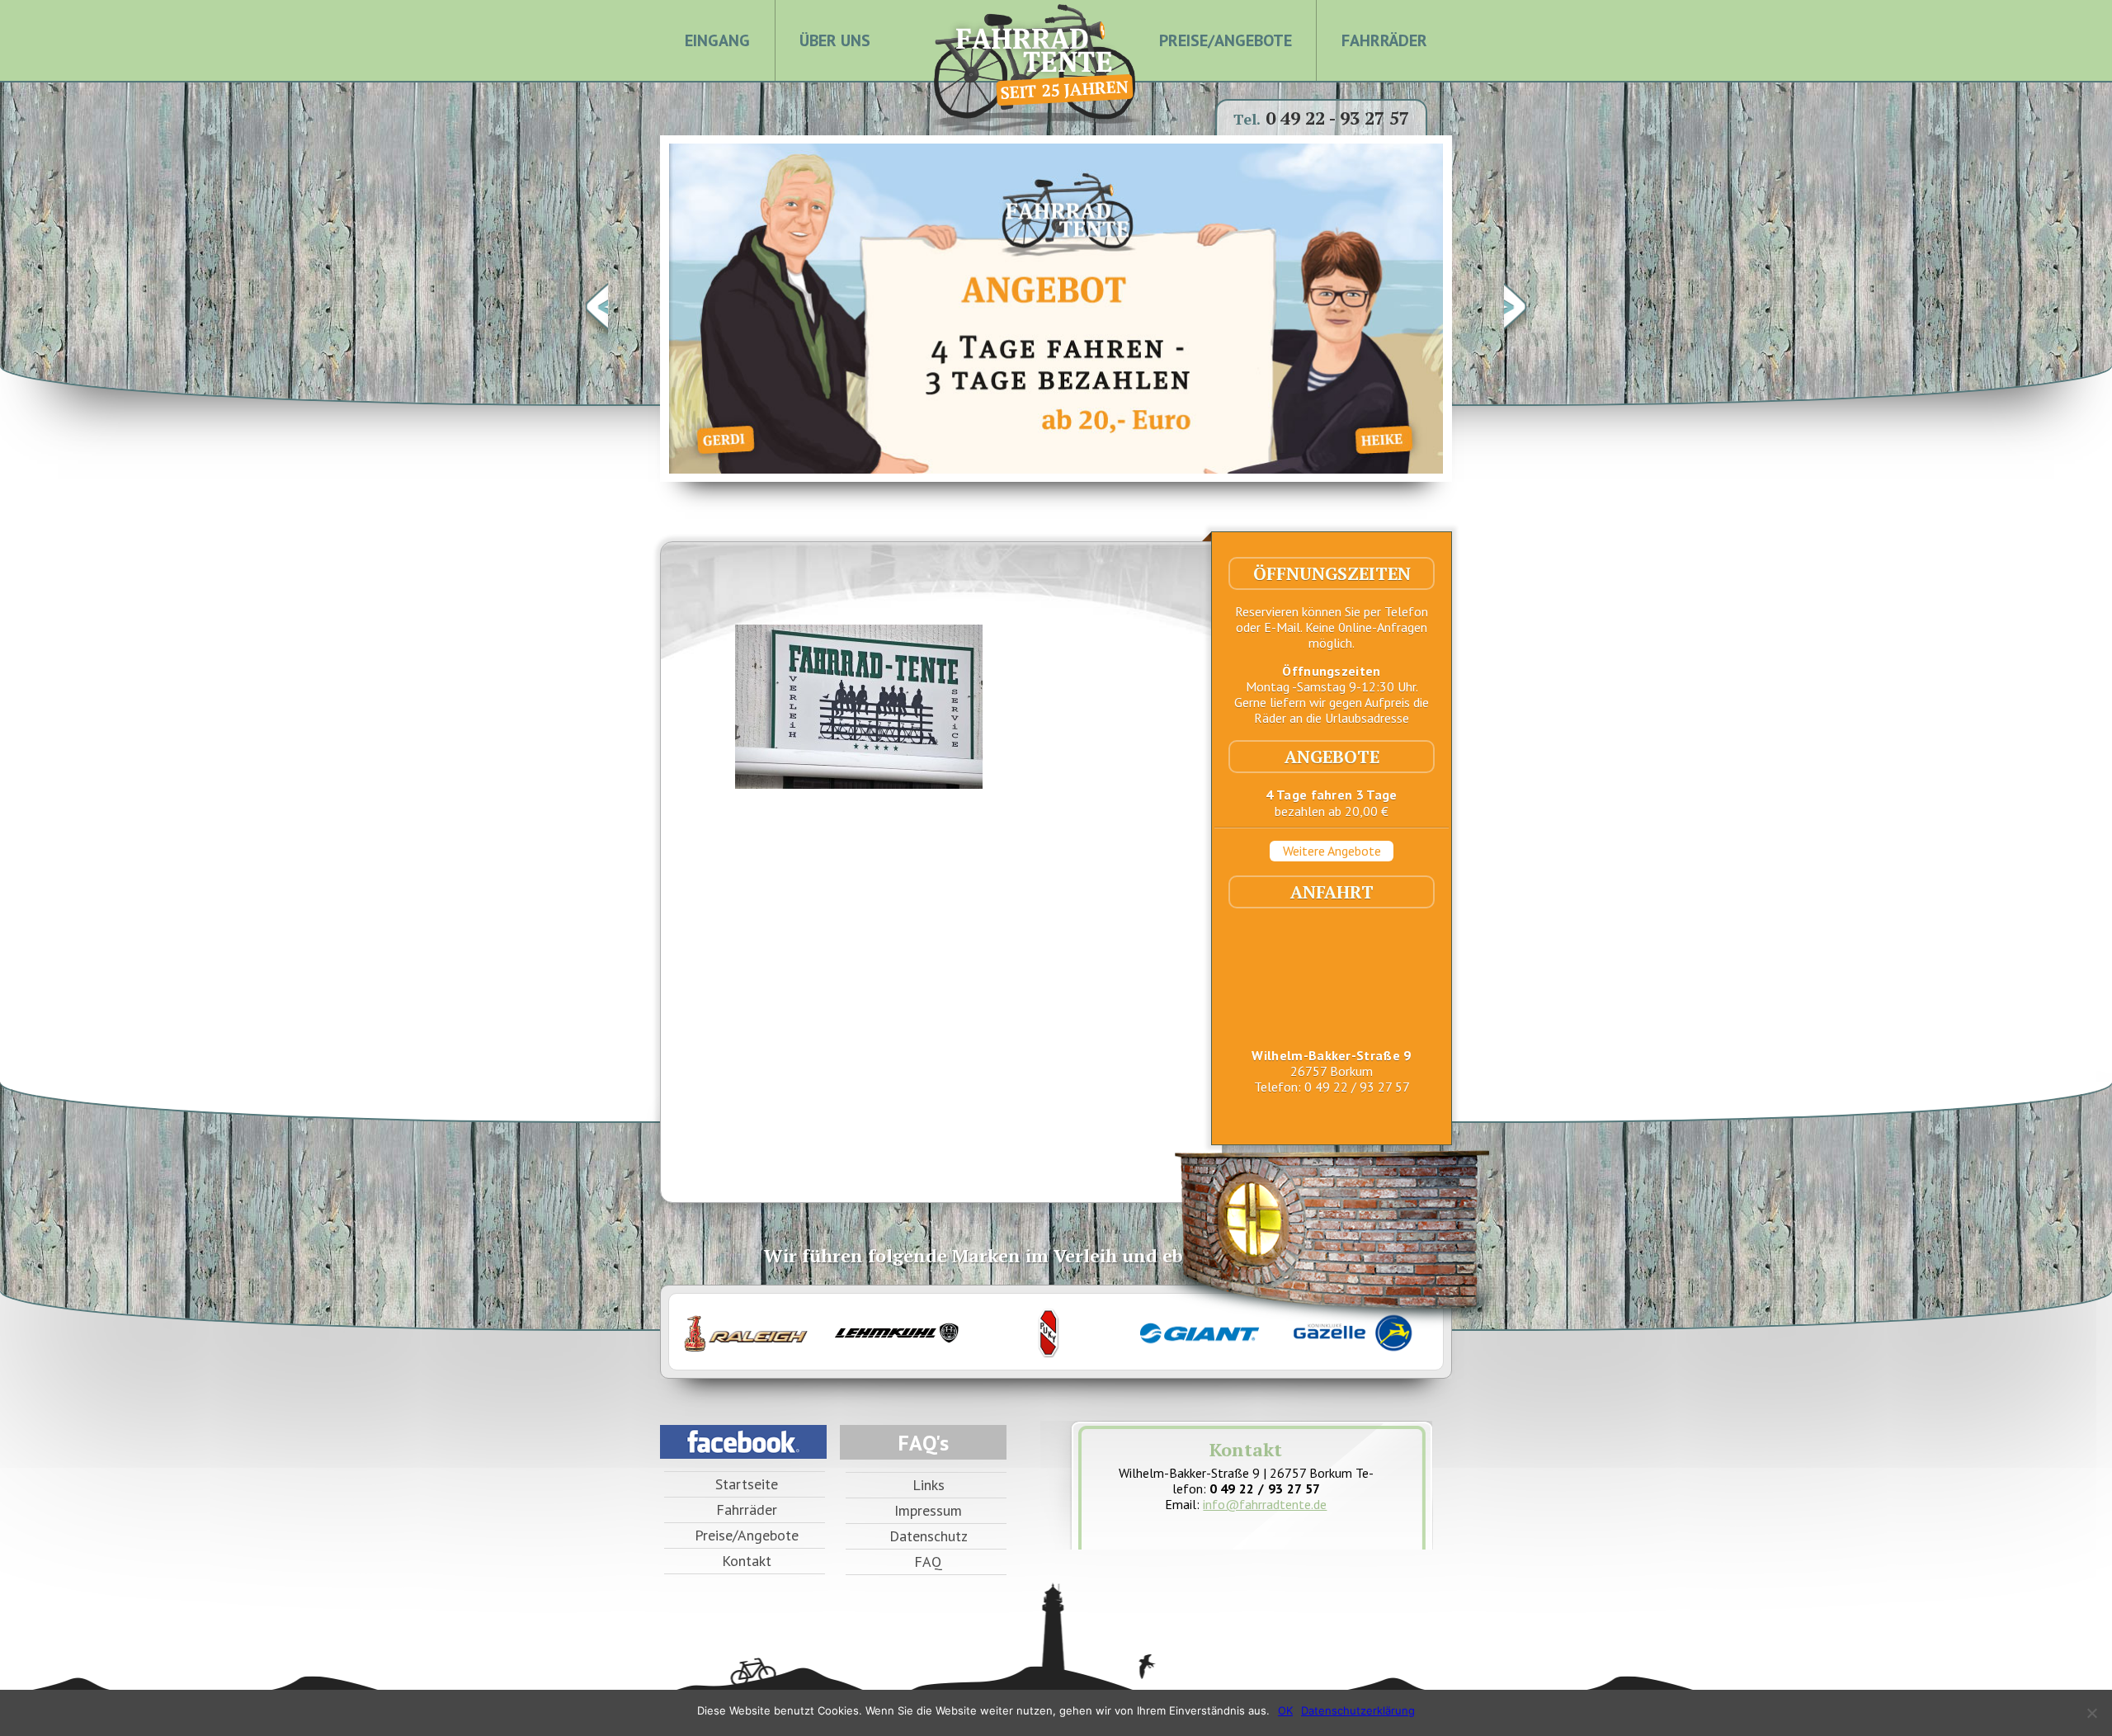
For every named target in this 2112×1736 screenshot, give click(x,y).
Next (1515, 309)
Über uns (835, 40)
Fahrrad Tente (1031, 54)
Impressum (928, 1510)
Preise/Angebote (1226, 40)
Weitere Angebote (1332, 851)
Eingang (717, 40)
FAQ (928, 1561)
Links (929, 1485)
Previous (597, 309)
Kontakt (747, 1561)
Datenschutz (929, 1536)
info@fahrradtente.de (1265, 1504)
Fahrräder (1384, 40)
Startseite (747, 1484)
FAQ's (924, 1443)
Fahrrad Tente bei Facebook (743, 1442)
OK (1285, 1710)
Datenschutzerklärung (1358, 1710)
